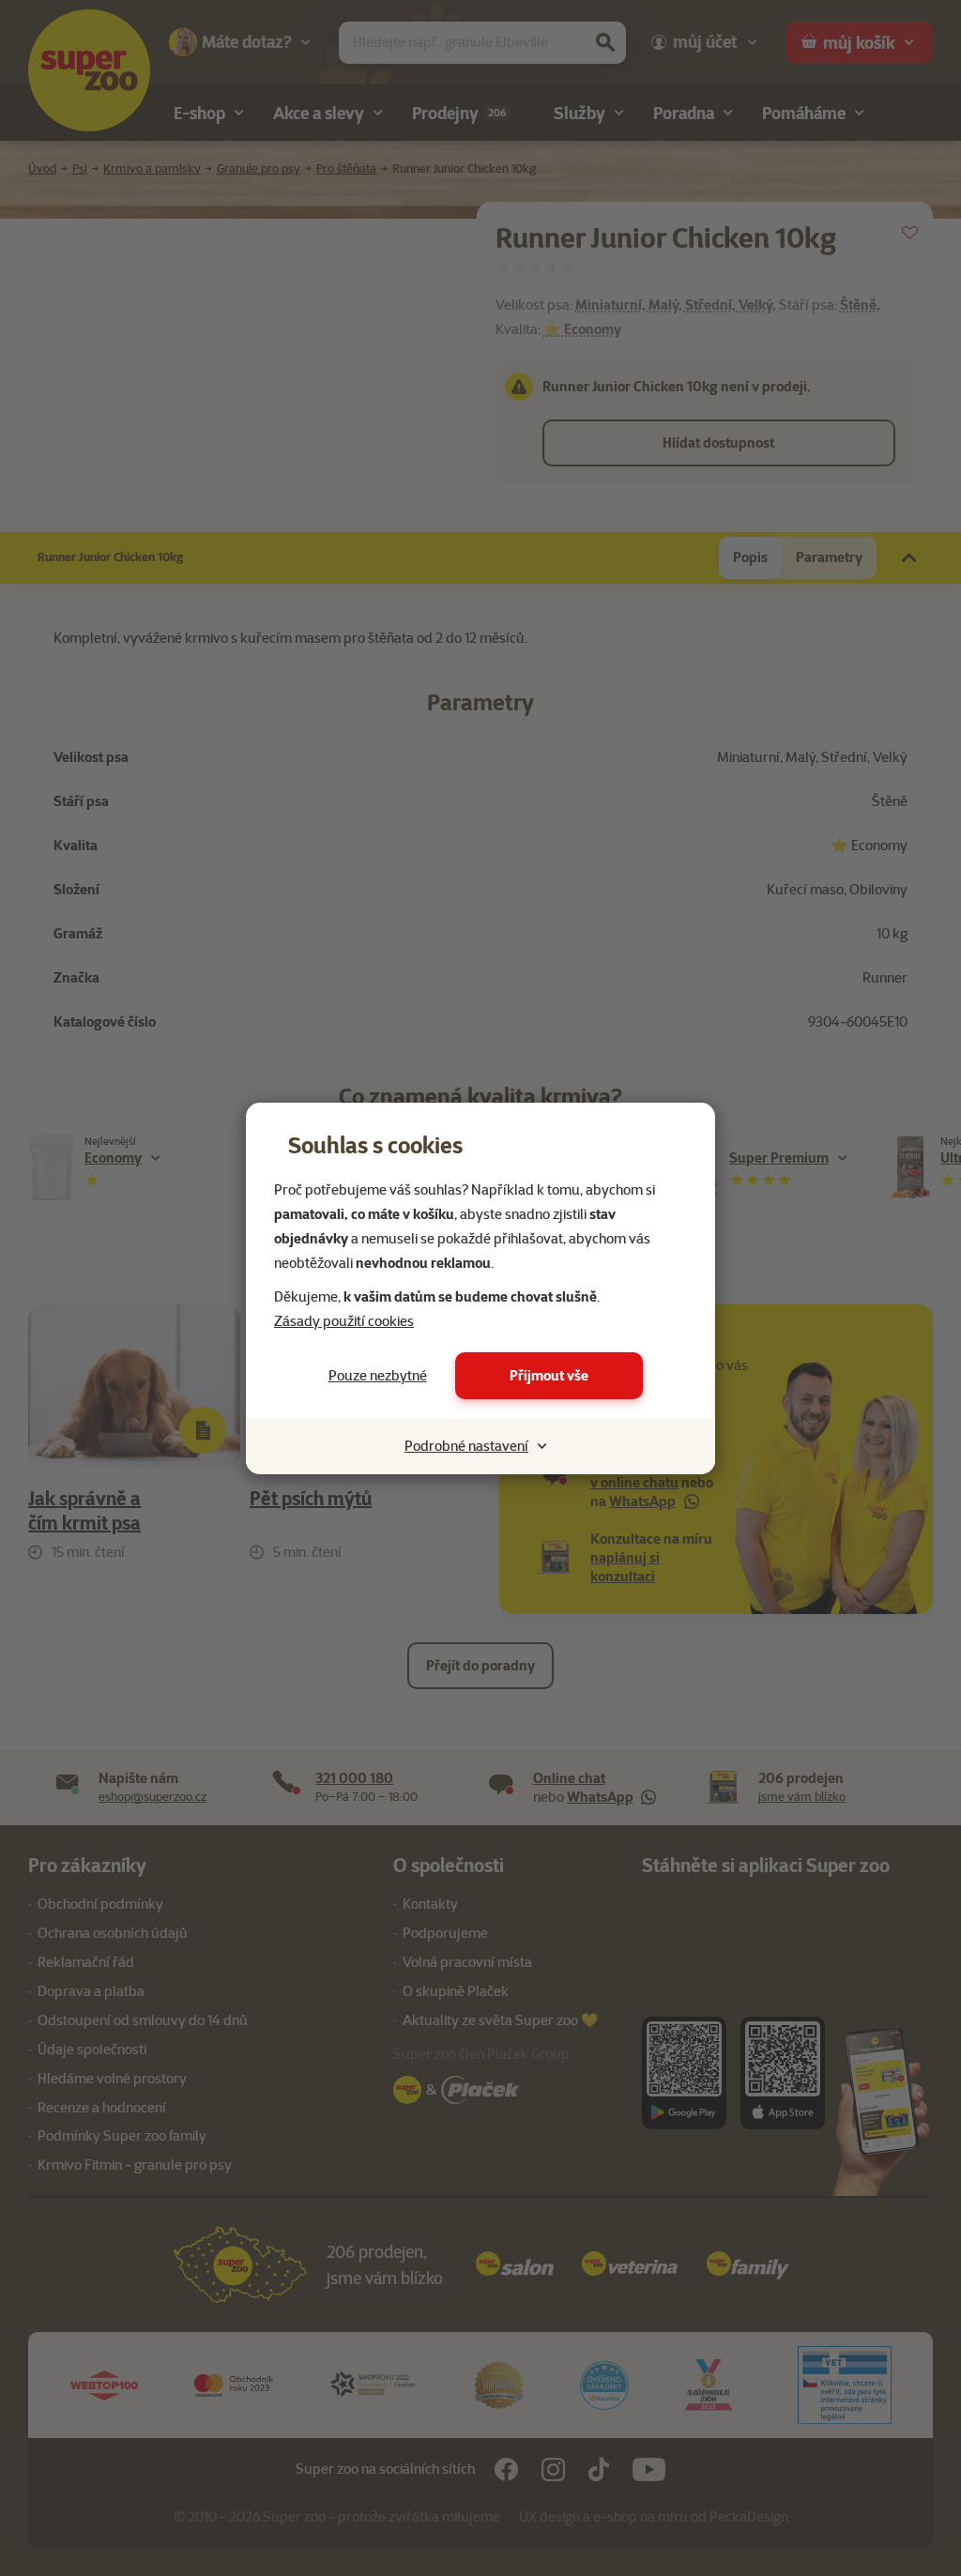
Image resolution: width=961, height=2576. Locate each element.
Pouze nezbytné (378, 1376)
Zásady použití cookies (344, 1321)
